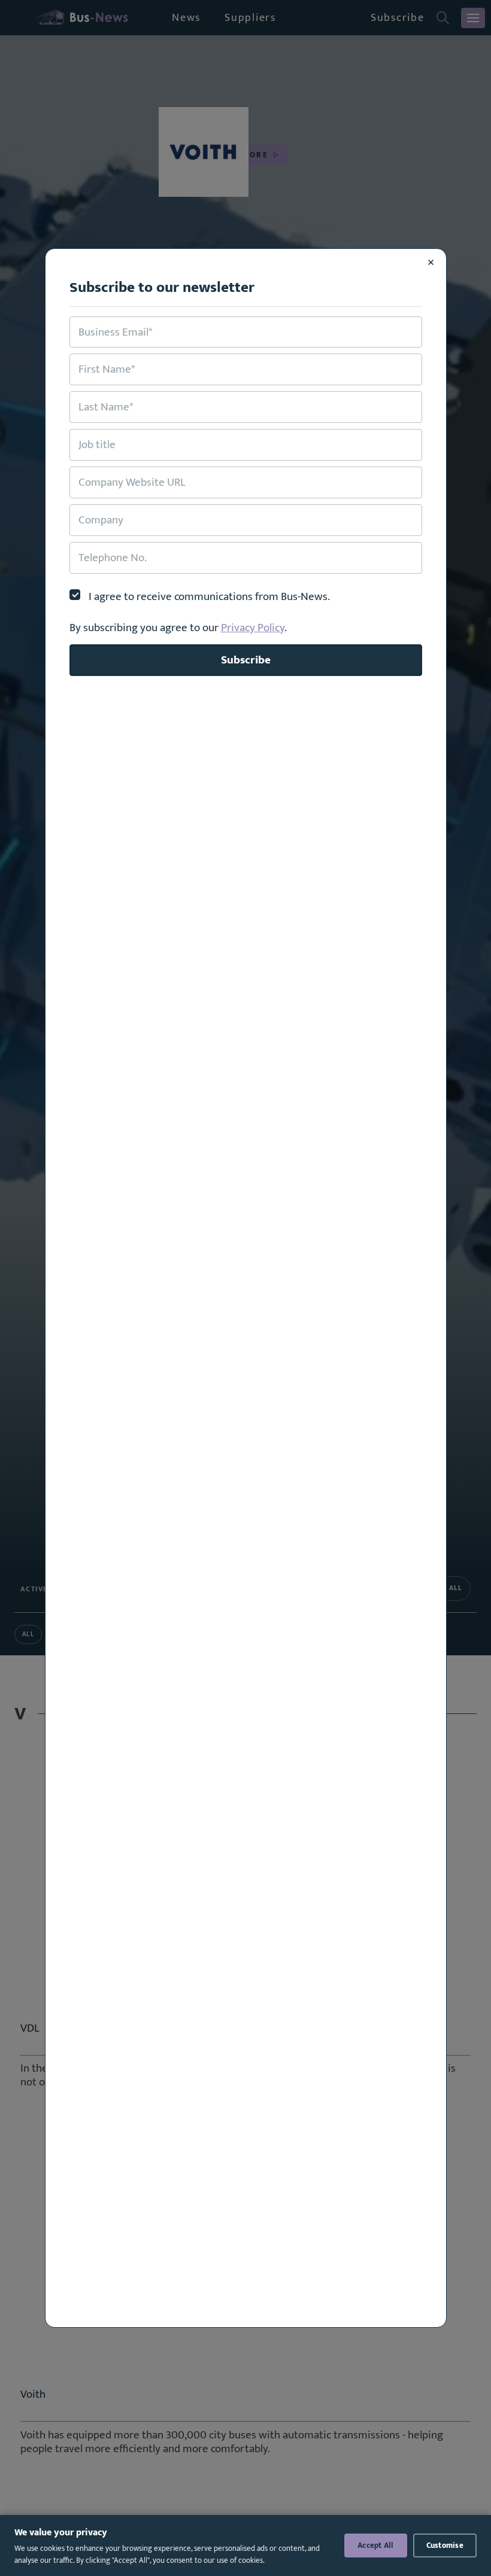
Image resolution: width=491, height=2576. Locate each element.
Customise (445, 2545)
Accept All (376, 2545)
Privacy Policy (253, 628)
